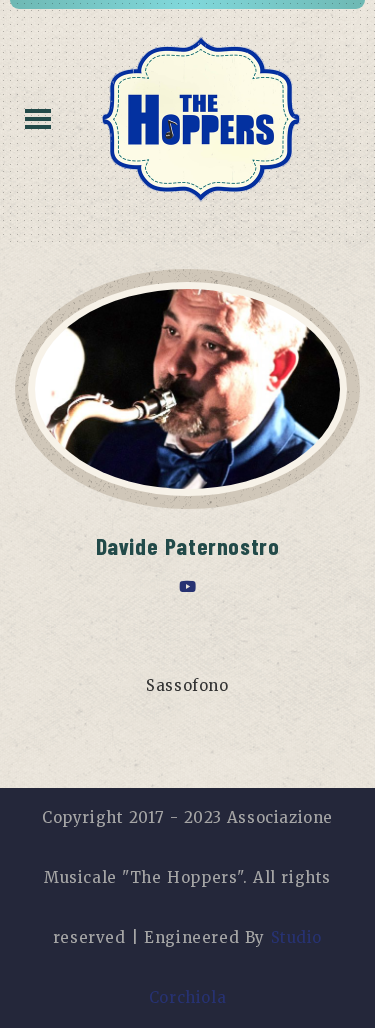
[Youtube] (188, 586)
